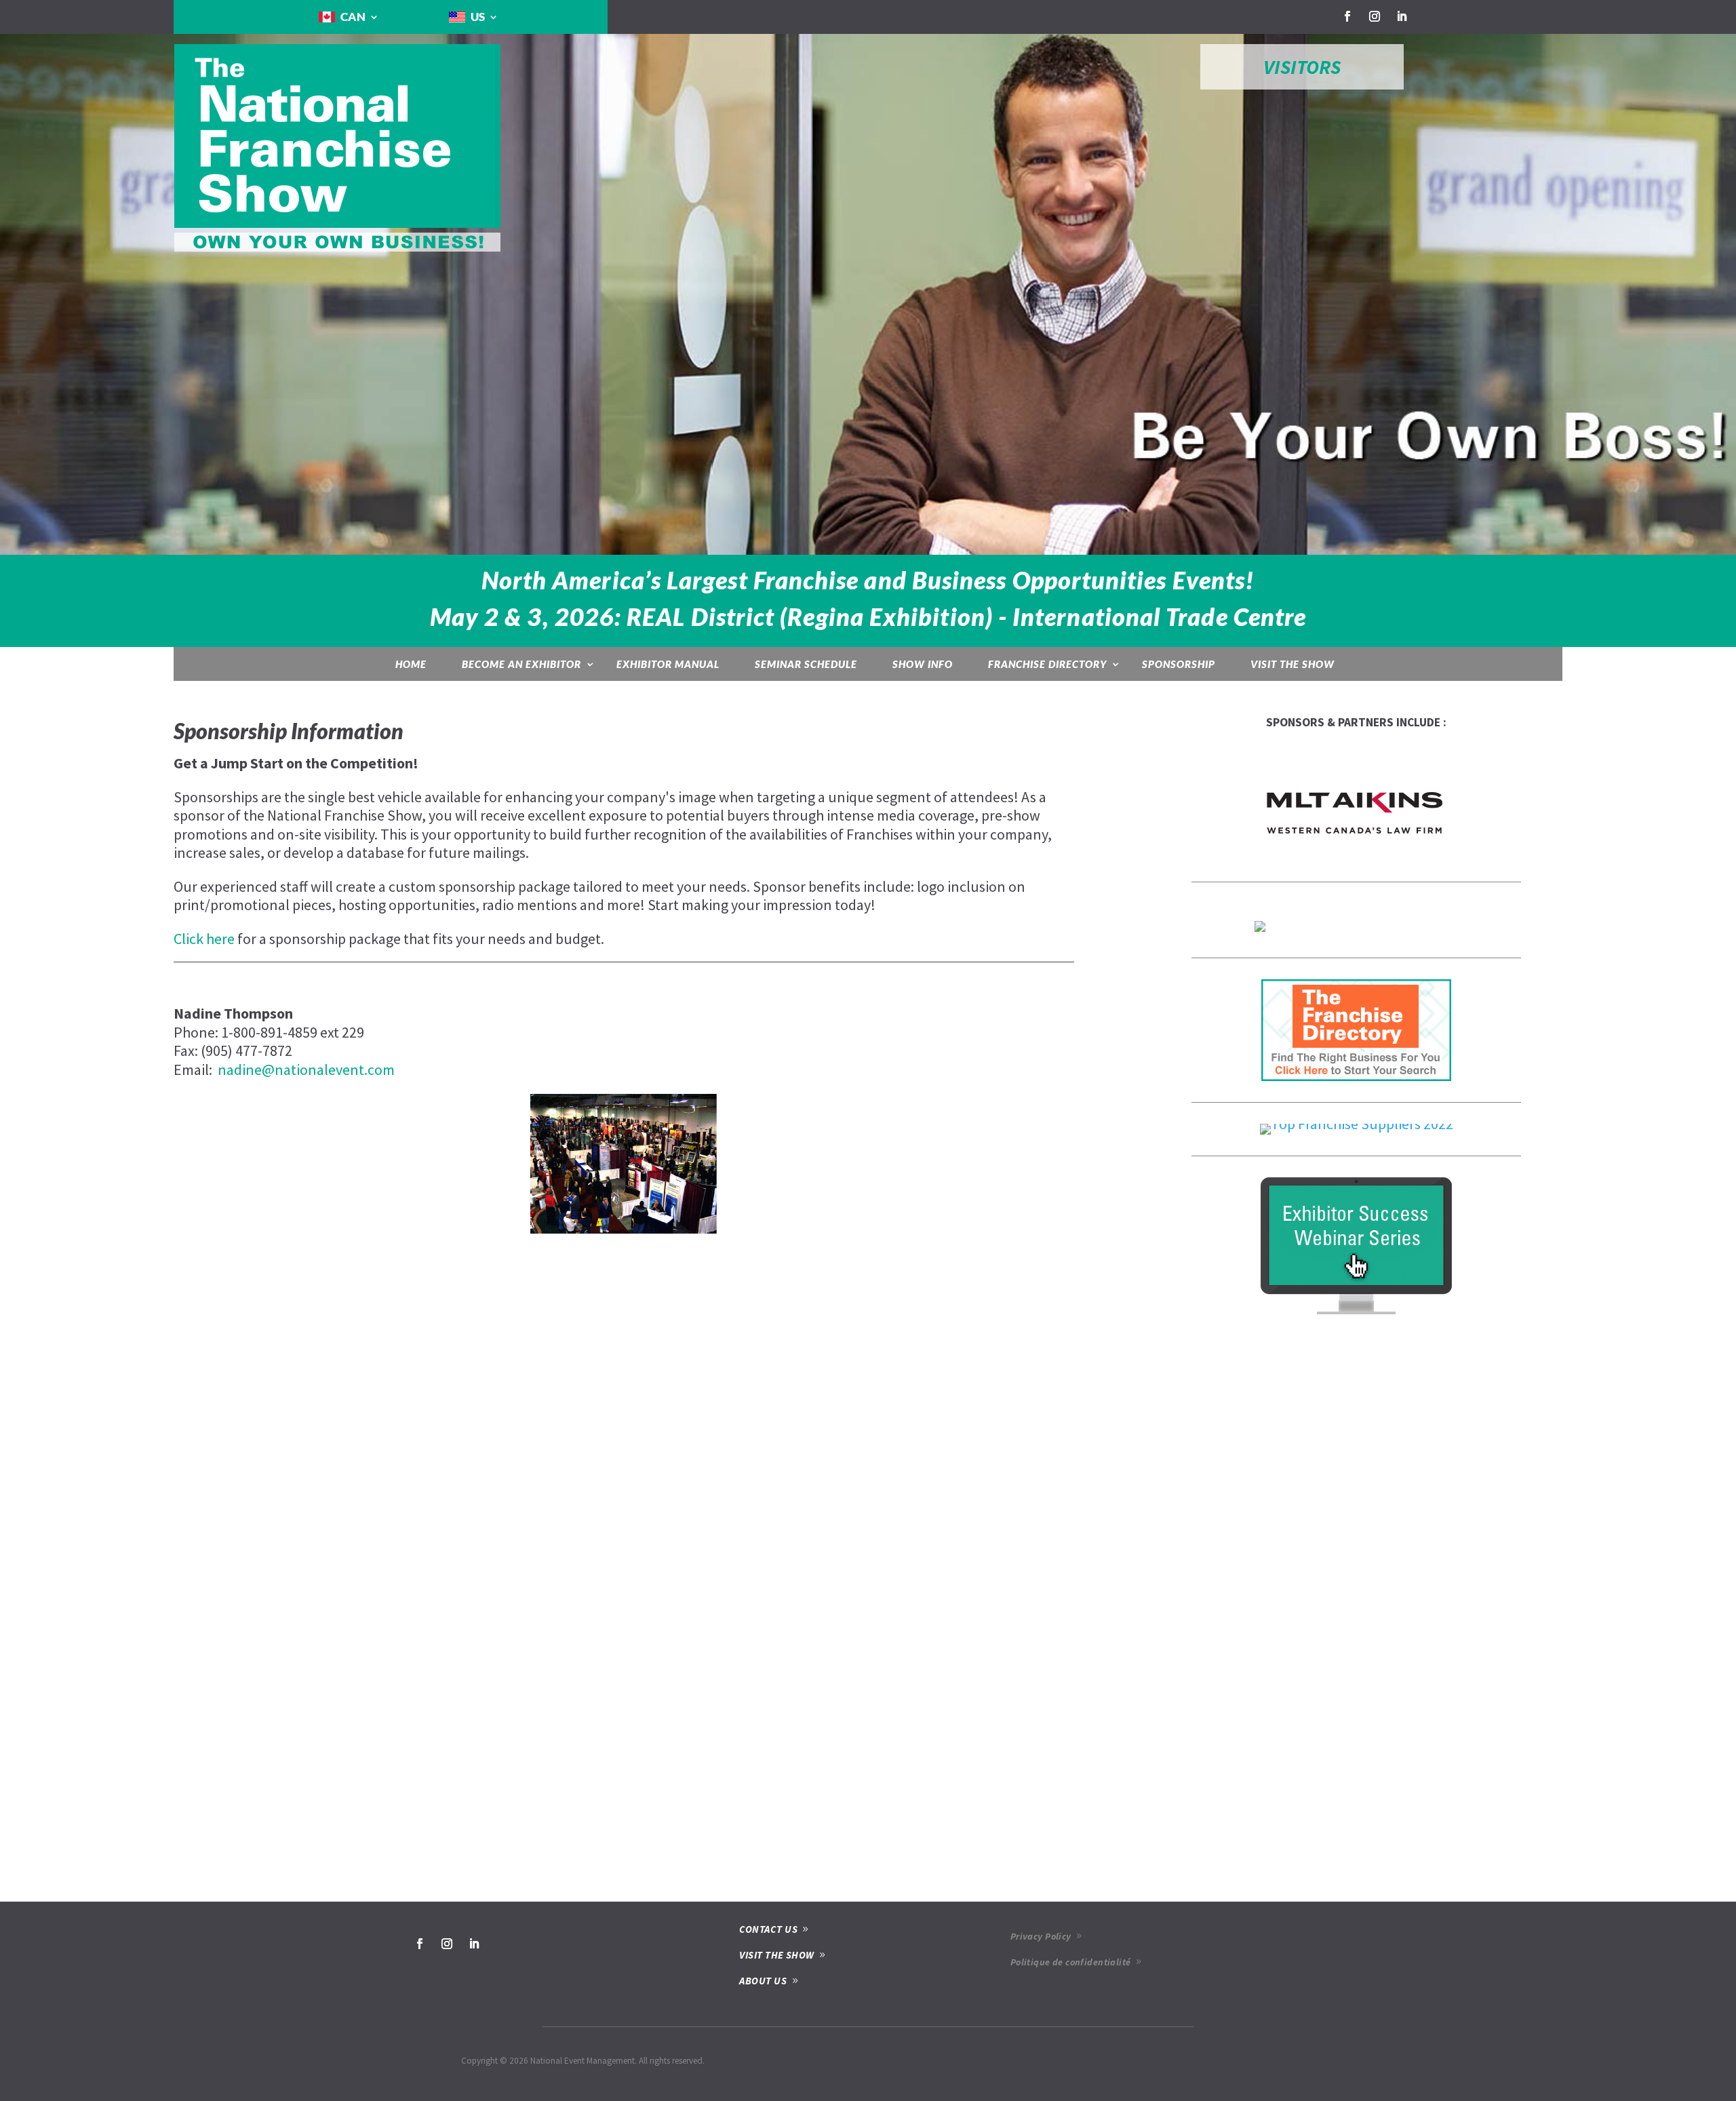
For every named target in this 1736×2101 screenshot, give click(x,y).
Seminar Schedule (806, 664)
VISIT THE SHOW (776, 1955)
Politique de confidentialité (1071, 1962)
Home (411, 664)
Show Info (923, 664)
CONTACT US (768, 1929)
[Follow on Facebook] (1347, 16)
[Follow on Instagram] (1375, 16)
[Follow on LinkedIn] (1402, 16)
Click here (204, 939)
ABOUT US (763, 1981)
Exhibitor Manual (668, 664)
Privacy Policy (1041, 1936)
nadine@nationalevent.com (306, 1069)
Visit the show (1293, 664)
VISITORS (1302, 67)
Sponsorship (1179, 664)
